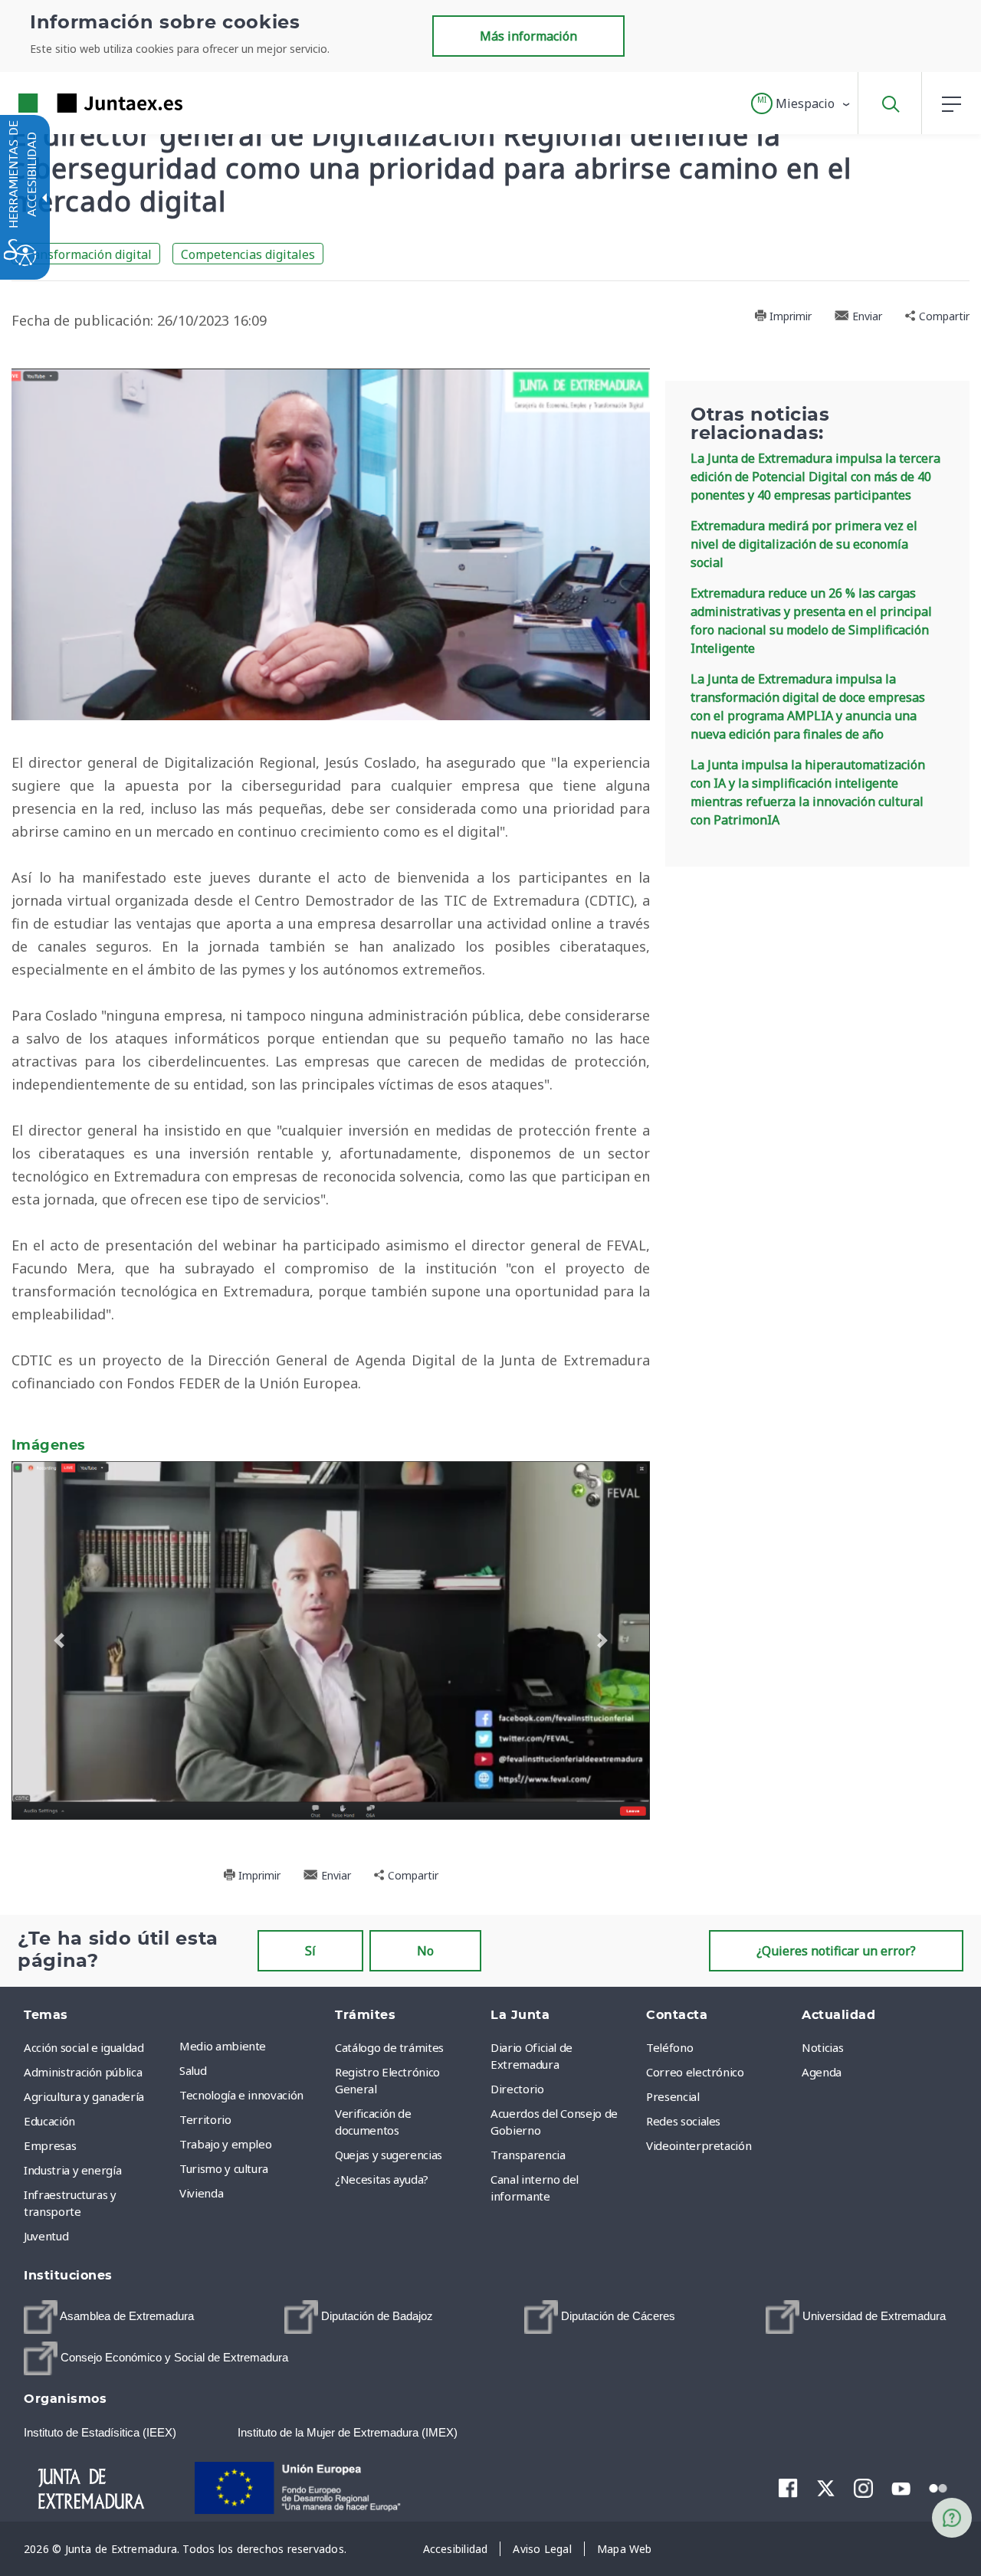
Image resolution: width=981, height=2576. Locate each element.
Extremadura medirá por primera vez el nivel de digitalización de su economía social (804, 544)
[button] (801, 103)
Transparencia (528, 2148)
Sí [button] (310, 1944)
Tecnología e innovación (241, 2088)
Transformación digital (86, 254)
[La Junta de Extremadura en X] (826, 2481)
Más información (528, 36)
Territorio (205, 2112)
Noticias (822, 2040)
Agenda (822, 2065)
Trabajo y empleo (225, 2137)
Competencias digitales (248, 254)
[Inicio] (105, 2479)
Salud (193, 2063)
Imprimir (789, 316)
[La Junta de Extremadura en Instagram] (863, 2481)
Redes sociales (683, 2114)
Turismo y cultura (224, 2161)
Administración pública (83, 2065)
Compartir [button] (943, 316)
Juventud (46, 2229)
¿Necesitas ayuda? (382, 2172)
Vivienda (201, 2186)
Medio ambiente (223, 2039)
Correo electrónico (695, 2065)
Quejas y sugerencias (389, 2148)
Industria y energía (72, 2163)
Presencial (673, 2089)
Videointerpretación (699, 2138)
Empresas (50, 2138)
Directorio (517, 2082)
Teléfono (669, 2040)
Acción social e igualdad (84, 2040)
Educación (49, 2114)
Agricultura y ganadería (84, 2089)
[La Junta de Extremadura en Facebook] (788, 2481)
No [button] (425, 1944)
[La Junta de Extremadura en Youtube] (901, 2480)
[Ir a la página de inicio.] (73, 103)
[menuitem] (253, 2039)
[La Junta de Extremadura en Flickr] (938, 2480)
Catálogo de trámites (389, 2040)
